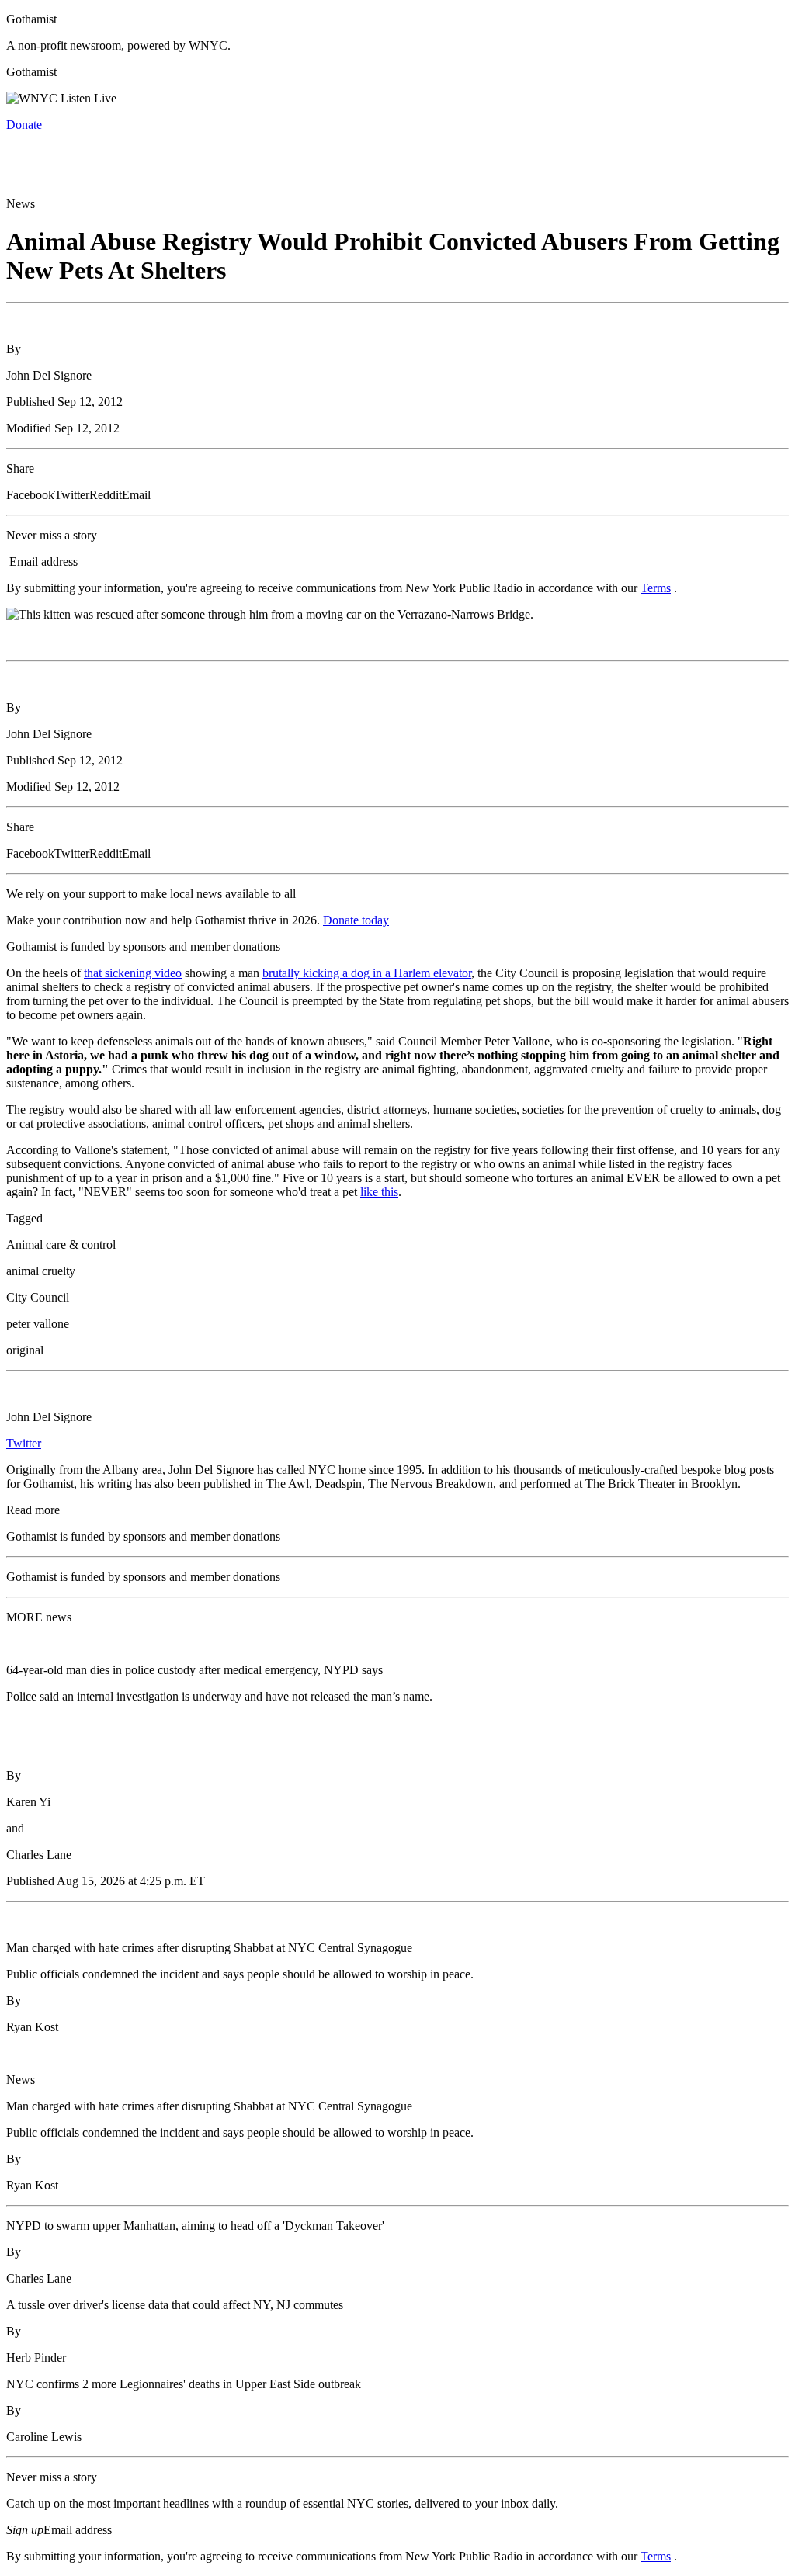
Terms (656, 588)
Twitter (24, 1443)
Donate (24, 125)
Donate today (356, 920)
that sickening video (133, 973)
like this (379, 1192)
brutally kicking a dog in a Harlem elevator (367, 973)
